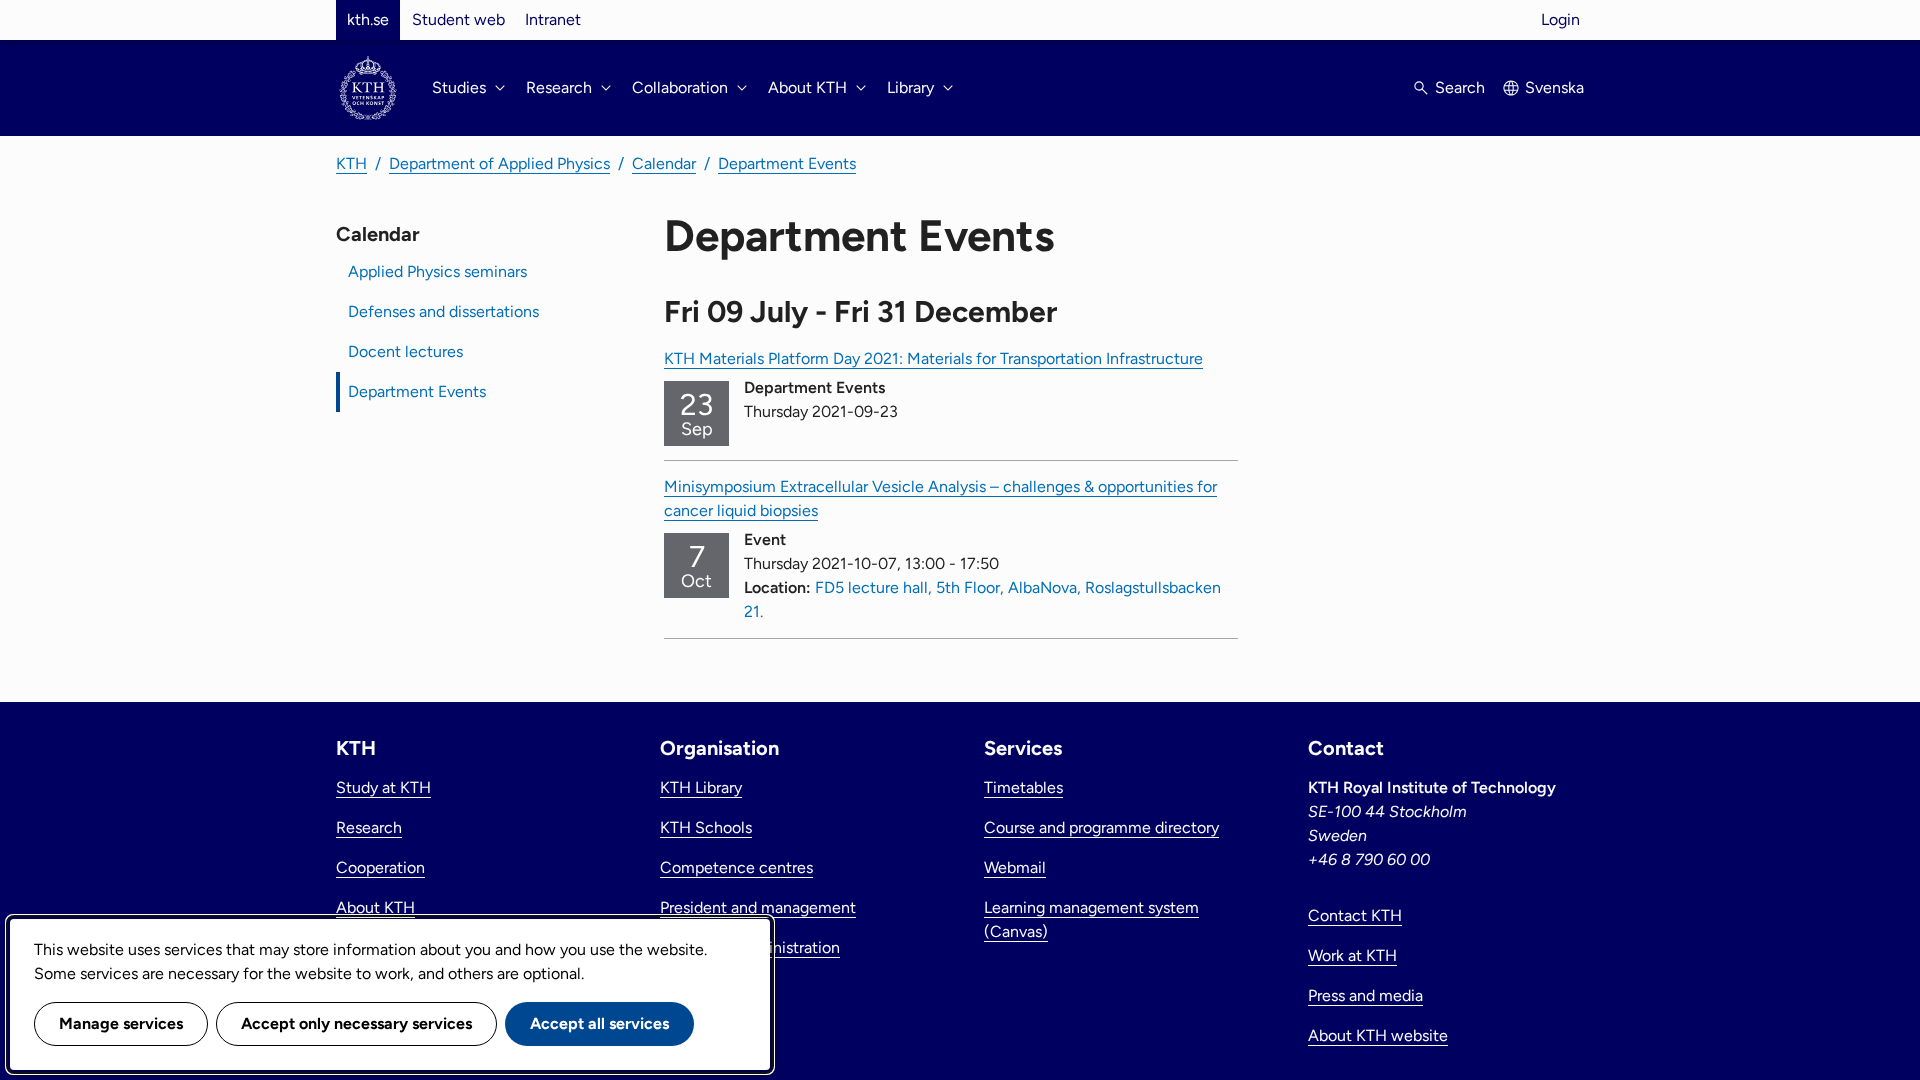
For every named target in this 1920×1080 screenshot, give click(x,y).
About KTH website (1378, 1035)
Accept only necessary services (356, 1023)
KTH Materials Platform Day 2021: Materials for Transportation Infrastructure (933, 358)
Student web (458, 19)
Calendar (664, 163)
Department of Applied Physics (499, 163)
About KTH (375, 907)
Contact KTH (1355, 915)
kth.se (368, 19)
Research (369, 827)
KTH (351, 163)
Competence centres (736, 867)
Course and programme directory (1101, 827)
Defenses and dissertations (443, 311)
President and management (758, 907)
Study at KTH (383, 787)
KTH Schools (706, 827)
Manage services (121, 1023)
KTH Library (701, 787)
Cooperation (380, 867)
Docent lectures (405, 351)
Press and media (1365, 995)
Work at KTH (1352, 955)
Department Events (787, 163)
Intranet (553, 19)
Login (1560, 19)
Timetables (1023, 787)
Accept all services (599, 1023)
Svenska (1554, 87)
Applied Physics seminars (437, 271)
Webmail (1015, 867)
